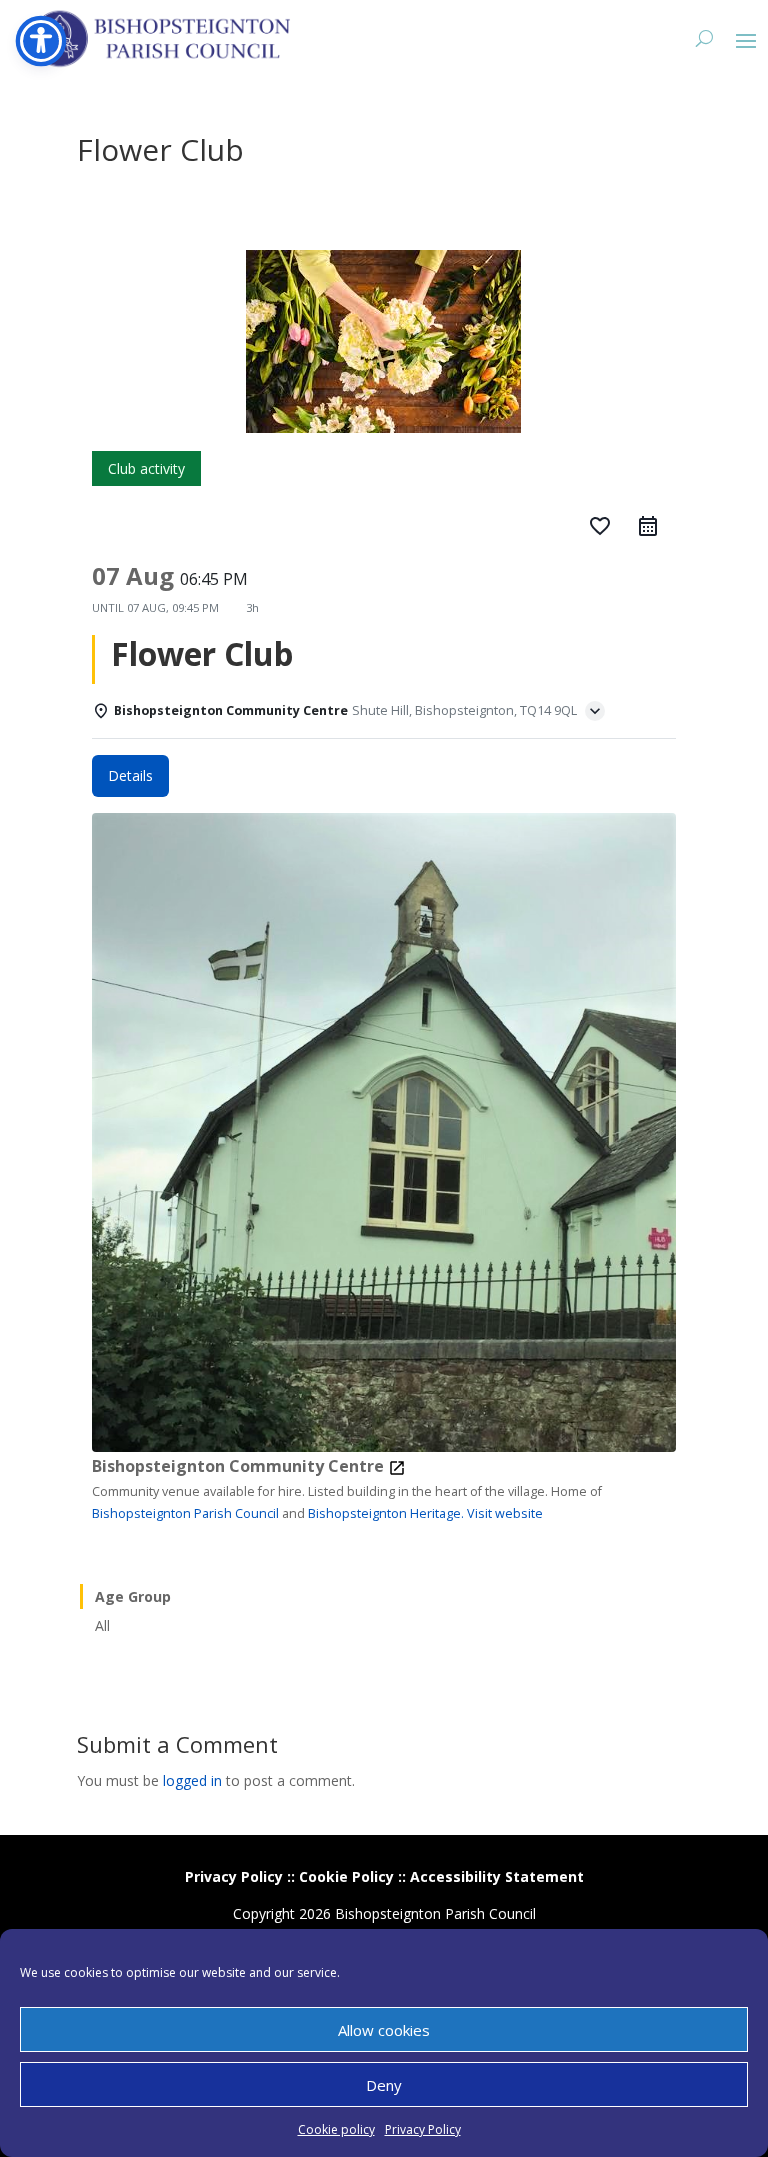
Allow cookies (384, 2030)
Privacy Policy (423, 2129)
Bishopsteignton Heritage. (386, 1513)
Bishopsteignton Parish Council (185, 1513)
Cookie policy (336, 2129)
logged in (192, 1780)
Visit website (505, 1513)
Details (130, 775)
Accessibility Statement (497, 1876)
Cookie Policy (346, 1876)
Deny (384, 2085)
